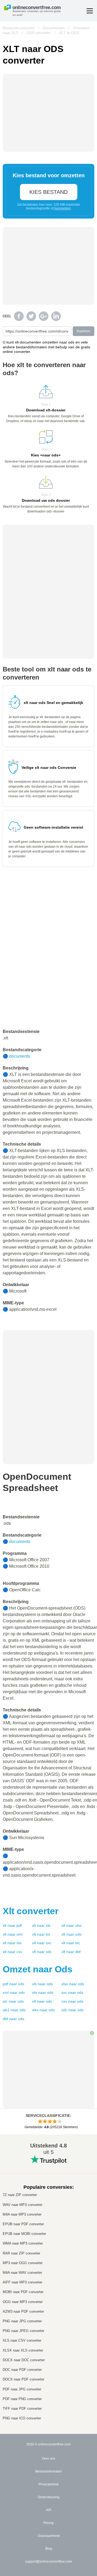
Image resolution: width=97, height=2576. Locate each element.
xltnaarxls (41, 1925)
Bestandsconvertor (19, 28)
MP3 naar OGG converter (23, 2263)
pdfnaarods (13, 1984)
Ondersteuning (49, 2497)
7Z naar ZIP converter (20, 2195)
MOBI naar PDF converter (23, 2292)
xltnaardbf (71, 1952)
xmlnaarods (14, 1992)
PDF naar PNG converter (22, 2399)
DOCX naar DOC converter (24, 2360)
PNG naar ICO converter (22, 2418)
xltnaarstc (71, 1943)
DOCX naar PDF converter (23, 2379)
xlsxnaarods (73, 1984)
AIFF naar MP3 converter (22, 2282)
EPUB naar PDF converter (23, 2224)
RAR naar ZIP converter (21, 2253)
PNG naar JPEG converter (23, 2331)
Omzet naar (38, 1969)
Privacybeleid (48, 2484)
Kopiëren (84, 331)
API (49, 2510)
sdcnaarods (72, 2010)
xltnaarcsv (12, 1952)
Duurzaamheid (49, 2536)
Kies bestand (48, 192)
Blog (49, 2549)
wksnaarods (43, 2010)
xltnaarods (71, 1934)
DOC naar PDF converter (22, 2370)
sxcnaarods (72, 1992)
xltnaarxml (13, 1934)
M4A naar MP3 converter (22, 2214)
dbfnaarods (13, 2019)
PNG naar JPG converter (22, 2321)
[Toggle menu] (90, 11)
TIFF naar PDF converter (22, 2409)
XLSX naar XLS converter (23, 2350)
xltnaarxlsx (72, 1925)
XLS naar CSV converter (22, 2340)
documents (20, 1056)
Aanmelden (62, 208)
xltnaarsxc (42, 1943)
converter (31, 1911)
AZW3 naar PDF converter (23, 2311)
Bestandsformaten (49, 2471)
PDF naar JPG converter (22, 2389)
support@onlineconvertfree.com (48, 2562)
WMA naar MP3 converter (23, 2243)
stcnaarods (13, 2001)
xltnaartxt (41, 1934)
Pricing (48, 2523)
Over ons (49, 2459)
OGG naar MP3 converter (23, 2302)
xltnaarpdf (12, 1925)
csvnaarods (72, 2001)
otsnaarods (43, 1992)
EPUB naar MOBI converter (24, 2234)
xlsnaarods (42, 1984)
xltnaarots (12, 1943)
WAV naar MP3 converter (22, 2205)
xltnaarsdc (42, 1952)
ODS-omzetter (39, 33)
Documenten (54, 28)
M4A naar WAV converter (22, 2273)
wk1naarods (14, 2010)
